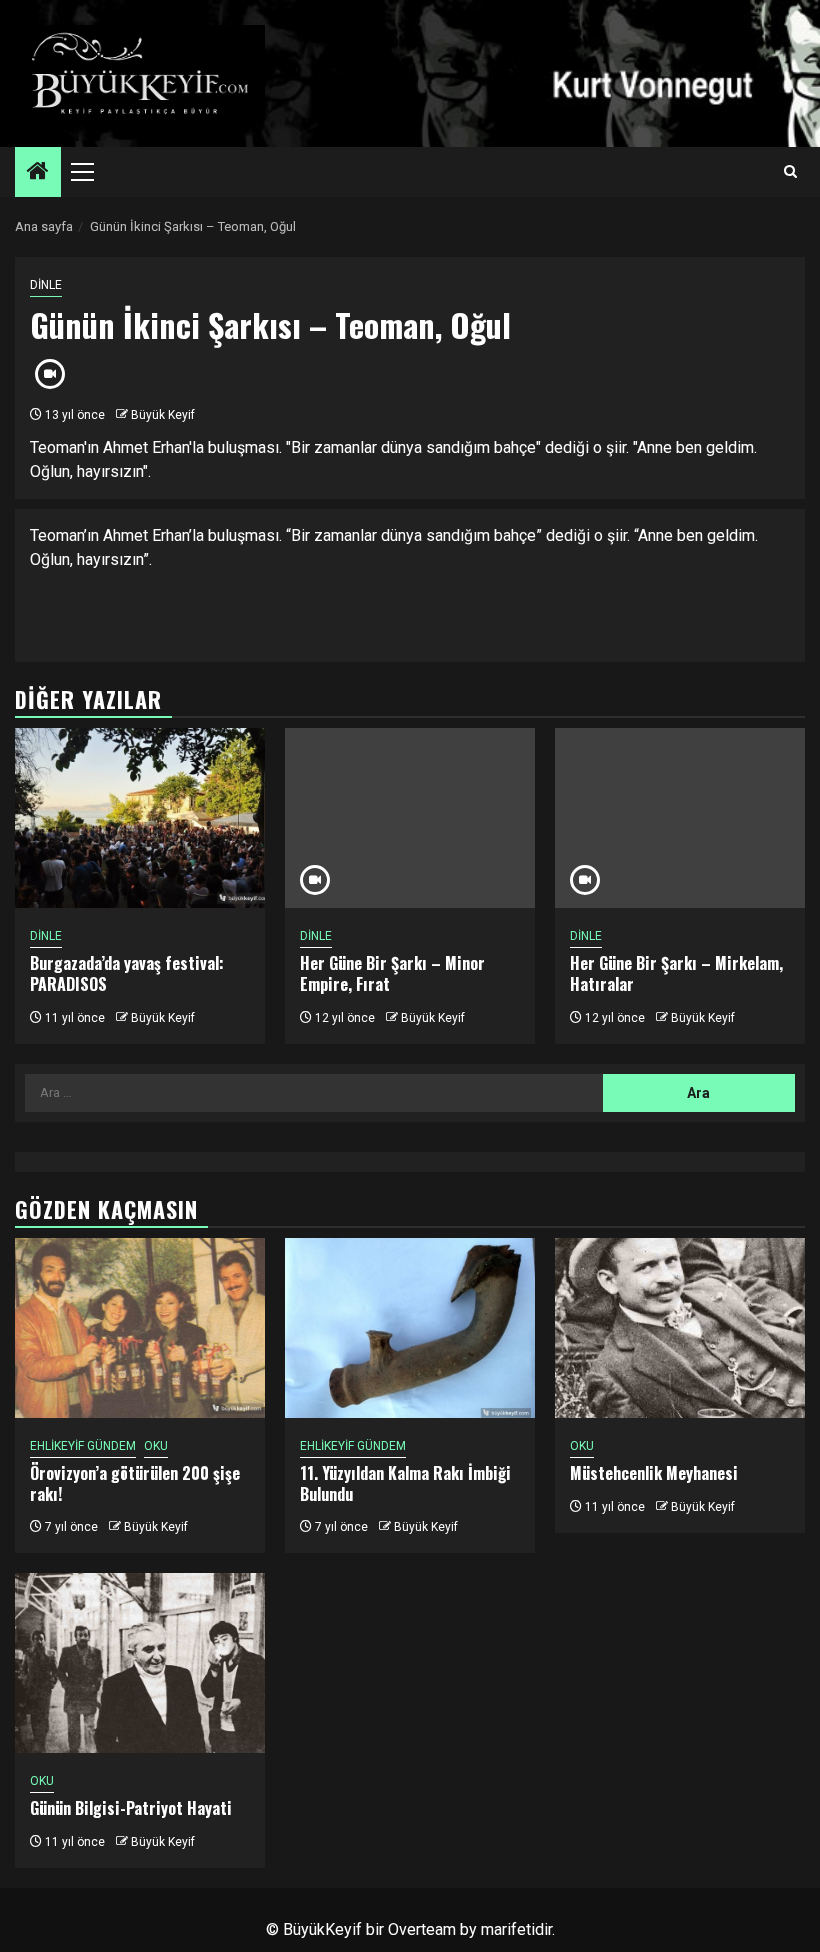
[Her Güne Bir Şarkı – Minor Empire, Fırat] (410, 818)
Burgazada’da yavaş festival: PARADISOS (127, 973)
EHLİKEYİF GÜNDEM (83, 1446)
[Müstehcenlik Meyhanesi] (680, 1328)
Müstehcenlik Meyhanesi (654, 1473)
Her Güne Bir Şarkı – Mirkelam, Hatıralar (676, 973)
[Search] (790, 172)
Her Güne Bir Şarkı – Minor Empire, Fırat (392, 973)
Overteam (422, 1929)
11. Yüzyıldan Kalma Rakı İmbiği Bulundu (405, 1483)
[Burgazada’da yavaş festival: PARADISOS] (140, 818)
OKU (156, 1446)
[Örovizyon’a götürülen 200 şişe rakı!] (140, 1328)
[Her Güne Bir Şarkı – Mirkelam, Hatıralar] (680, 818)
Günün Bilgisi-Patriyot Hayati (131, 1808)
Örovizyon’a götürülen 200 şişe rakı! (135, 1483)
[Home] (38, 173)
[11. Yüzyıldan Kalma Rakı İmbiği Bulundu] (410, 1328)
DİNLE (46, 285)
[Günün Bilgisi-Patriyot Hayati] (140, 1663)
